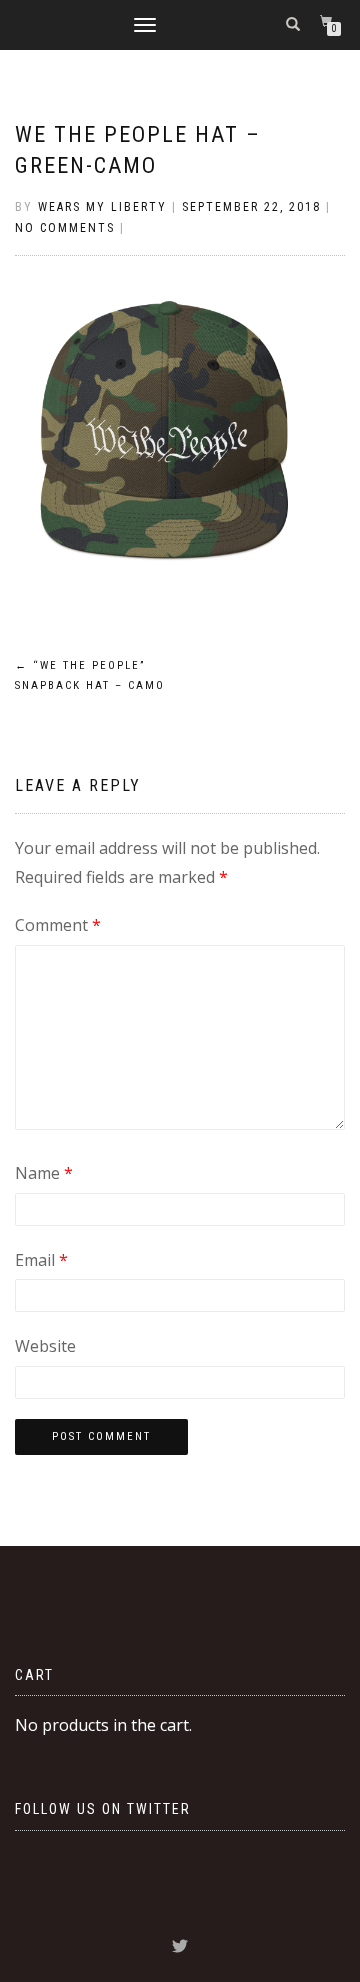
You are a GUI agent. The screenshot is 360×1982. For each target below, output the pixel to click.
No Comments (65, 228)
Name (44, 1173)
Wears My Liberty (102, 207)
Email (41, 1260)
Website (45, 1346)
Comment (58, 925)
